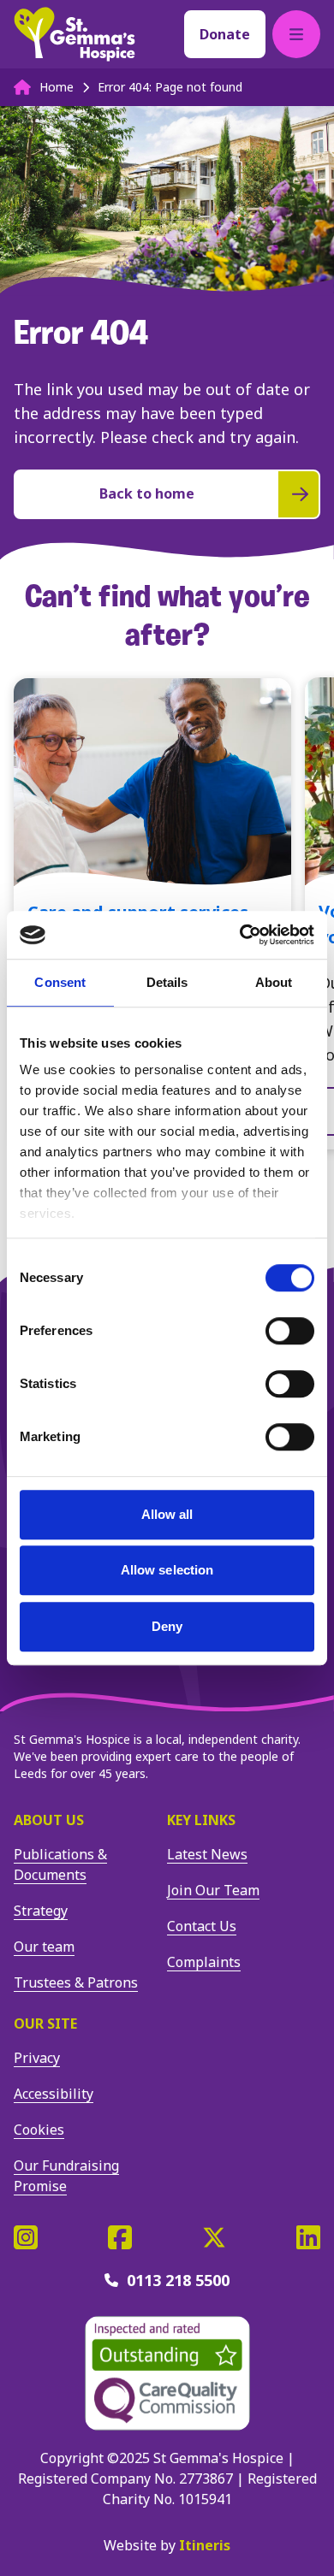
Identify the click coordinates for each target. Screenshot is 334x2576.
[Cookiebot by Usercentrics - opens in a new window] (240, 935)
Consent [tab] (60, 982)
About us (49, 1820)
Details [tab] (167, 982)
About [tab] (274, 982)
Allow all (167, 1514)
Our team (44, 1947)
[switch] (290, 1331)
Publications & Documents (60, 1864)
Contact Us (202, 1926)
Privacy (37, 2058)
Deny (167, 1626)
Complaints (204, 1962)
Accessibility (54, 2094)
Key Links (201, 1820)
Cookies (39, 2130)
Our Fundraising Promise (66, 2176)
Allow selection (167, 1570)
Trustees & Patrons (76, 1982)
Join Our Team (213, 1890)
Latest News (207, 1854)
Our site (45, 2024)
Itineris (205, 2545)
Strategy (41, 1911)
